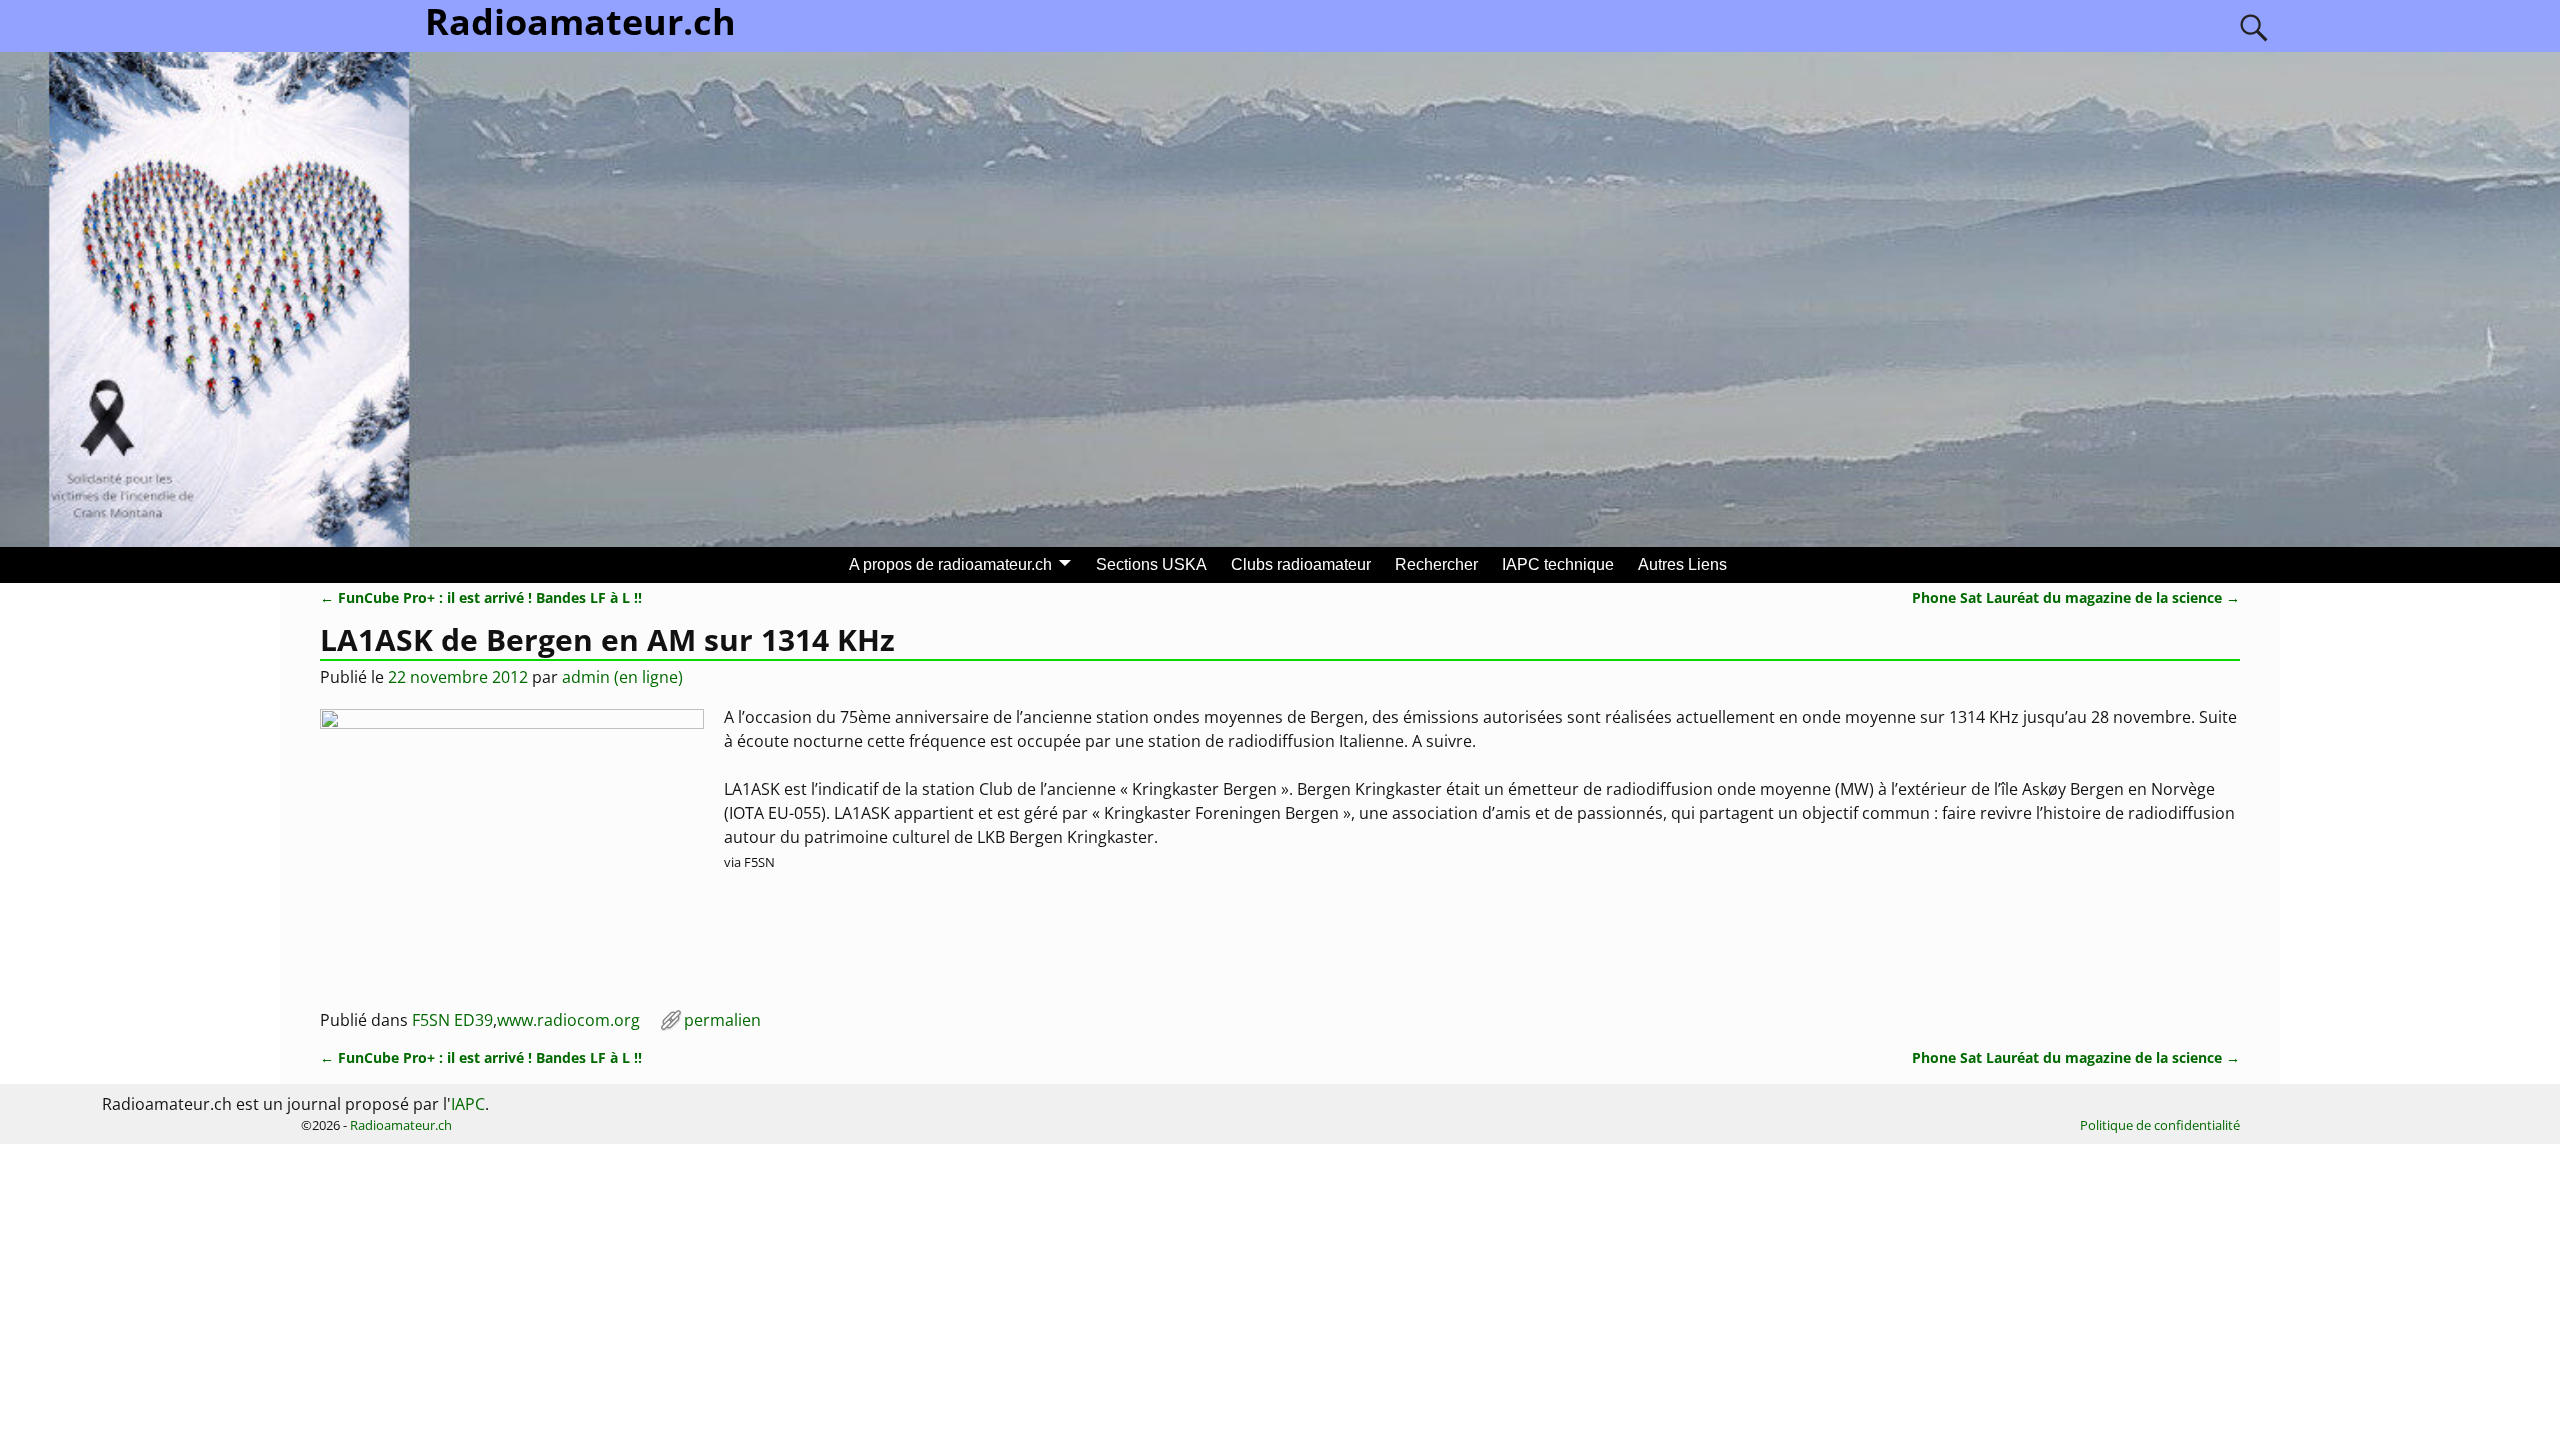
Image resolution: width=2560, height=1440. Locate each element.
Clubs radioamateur (1301, 564)
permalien (722, 1020)
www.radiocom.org (568, 1020)
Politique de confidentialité (2160, 1125)
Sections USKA (1151, 564)
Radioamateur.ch (401, 1125)
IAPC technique (1558, 564)
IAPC (468, 1104)
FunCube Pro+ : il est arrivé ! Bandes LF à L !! (481, 597)
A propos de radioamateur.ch (950, 564)
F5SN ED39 (452, 1020)
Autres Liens (1682, 564)
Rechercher (1436, 564)
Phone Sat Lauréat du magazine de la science (2076, 597)
